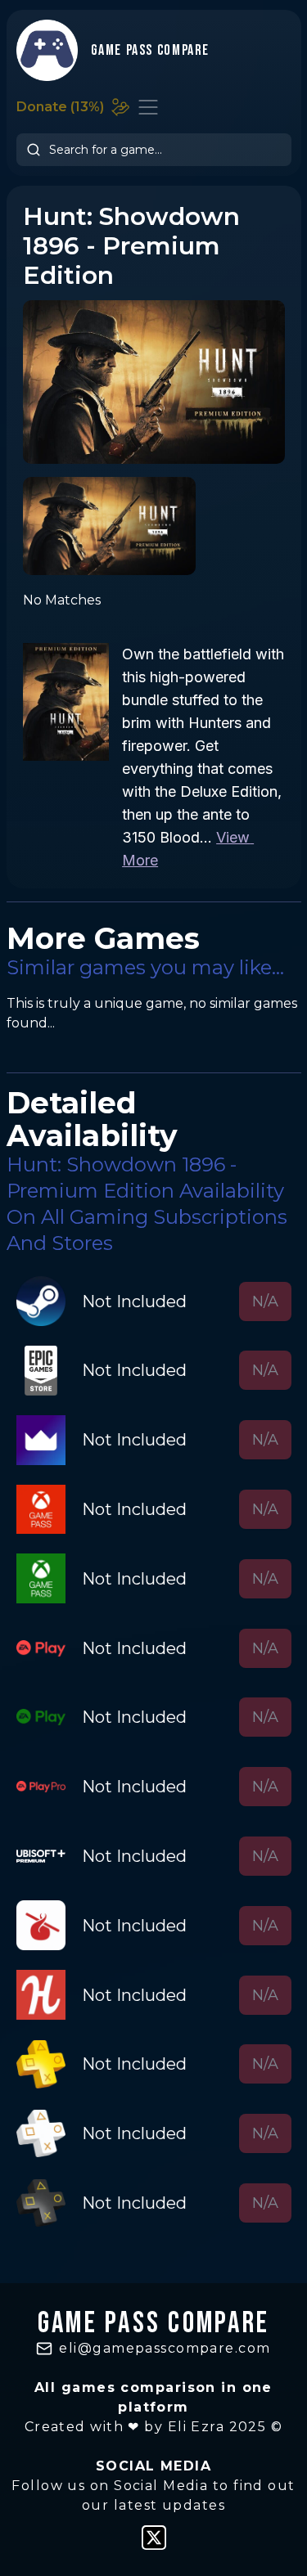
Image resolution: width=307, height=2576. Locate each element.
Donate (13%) (60, 107)
